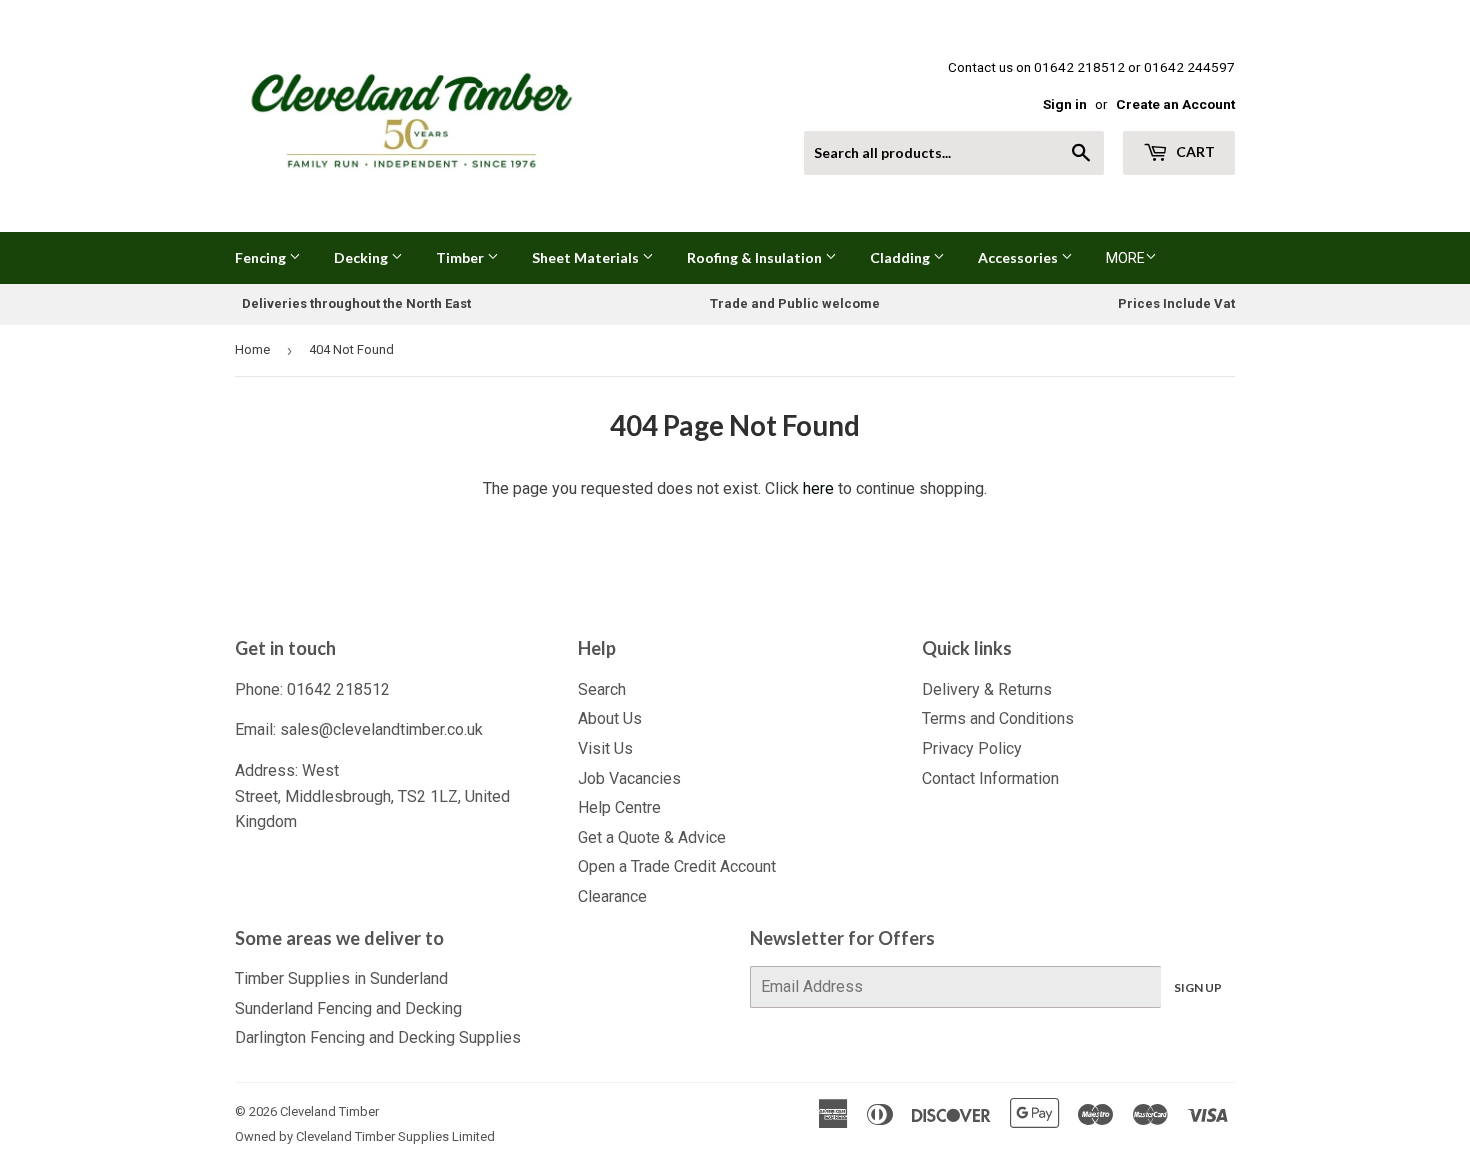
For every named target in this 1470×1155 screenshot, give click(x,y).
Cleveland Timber (329, 1111)
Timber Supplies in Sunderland (341, 978)
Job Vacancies (629, 778)
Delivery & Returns (987, 689)
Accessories (1019, 257)
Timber (461, 257)
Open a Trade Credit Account (677, 866)
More (1125, 258)
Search (602, 689)
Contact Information (990, 778)
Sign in (1065, 104)
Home (252, 349)
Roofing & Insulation (756, 257)
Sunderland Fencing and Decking (348, 1008)
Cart (1194, 151)
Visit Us (605, 748)
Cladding (901, 257)
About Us (610, 718)
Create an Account (1175, 104)
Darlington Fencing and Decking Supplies (378, 1037)
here (818, 488)
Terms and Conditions (998, 718)
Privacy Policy (972, 748)
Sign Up (1198, 987)
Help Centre (619, 807)
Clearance (612, 896)
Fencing (262, 257)
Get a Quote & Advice (652, 837)
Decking (362, 257)
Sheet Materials (587, 257)
